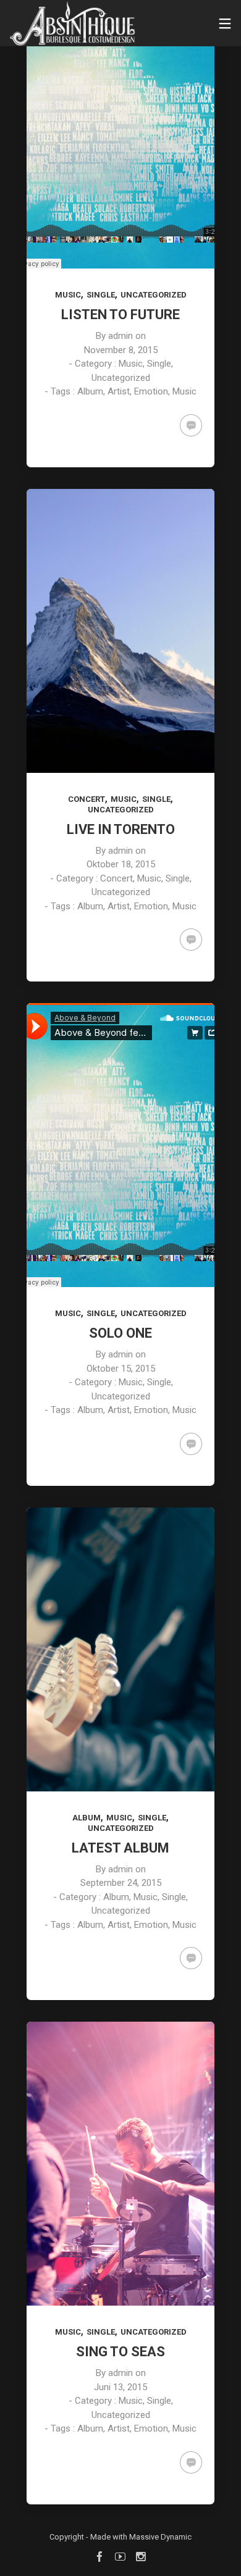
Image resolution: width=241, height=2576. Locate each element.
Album (87, 1818)
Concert (87, 799)
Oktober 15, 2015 (121, 1369)
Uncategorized (154, 295)
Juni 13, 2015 (120, 2387)
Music (68, 295)
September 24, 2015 (121, 1883)
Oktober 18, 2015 (121, 864)
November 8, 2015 (121, 350)
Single (101, 295)
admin (120, 336)
